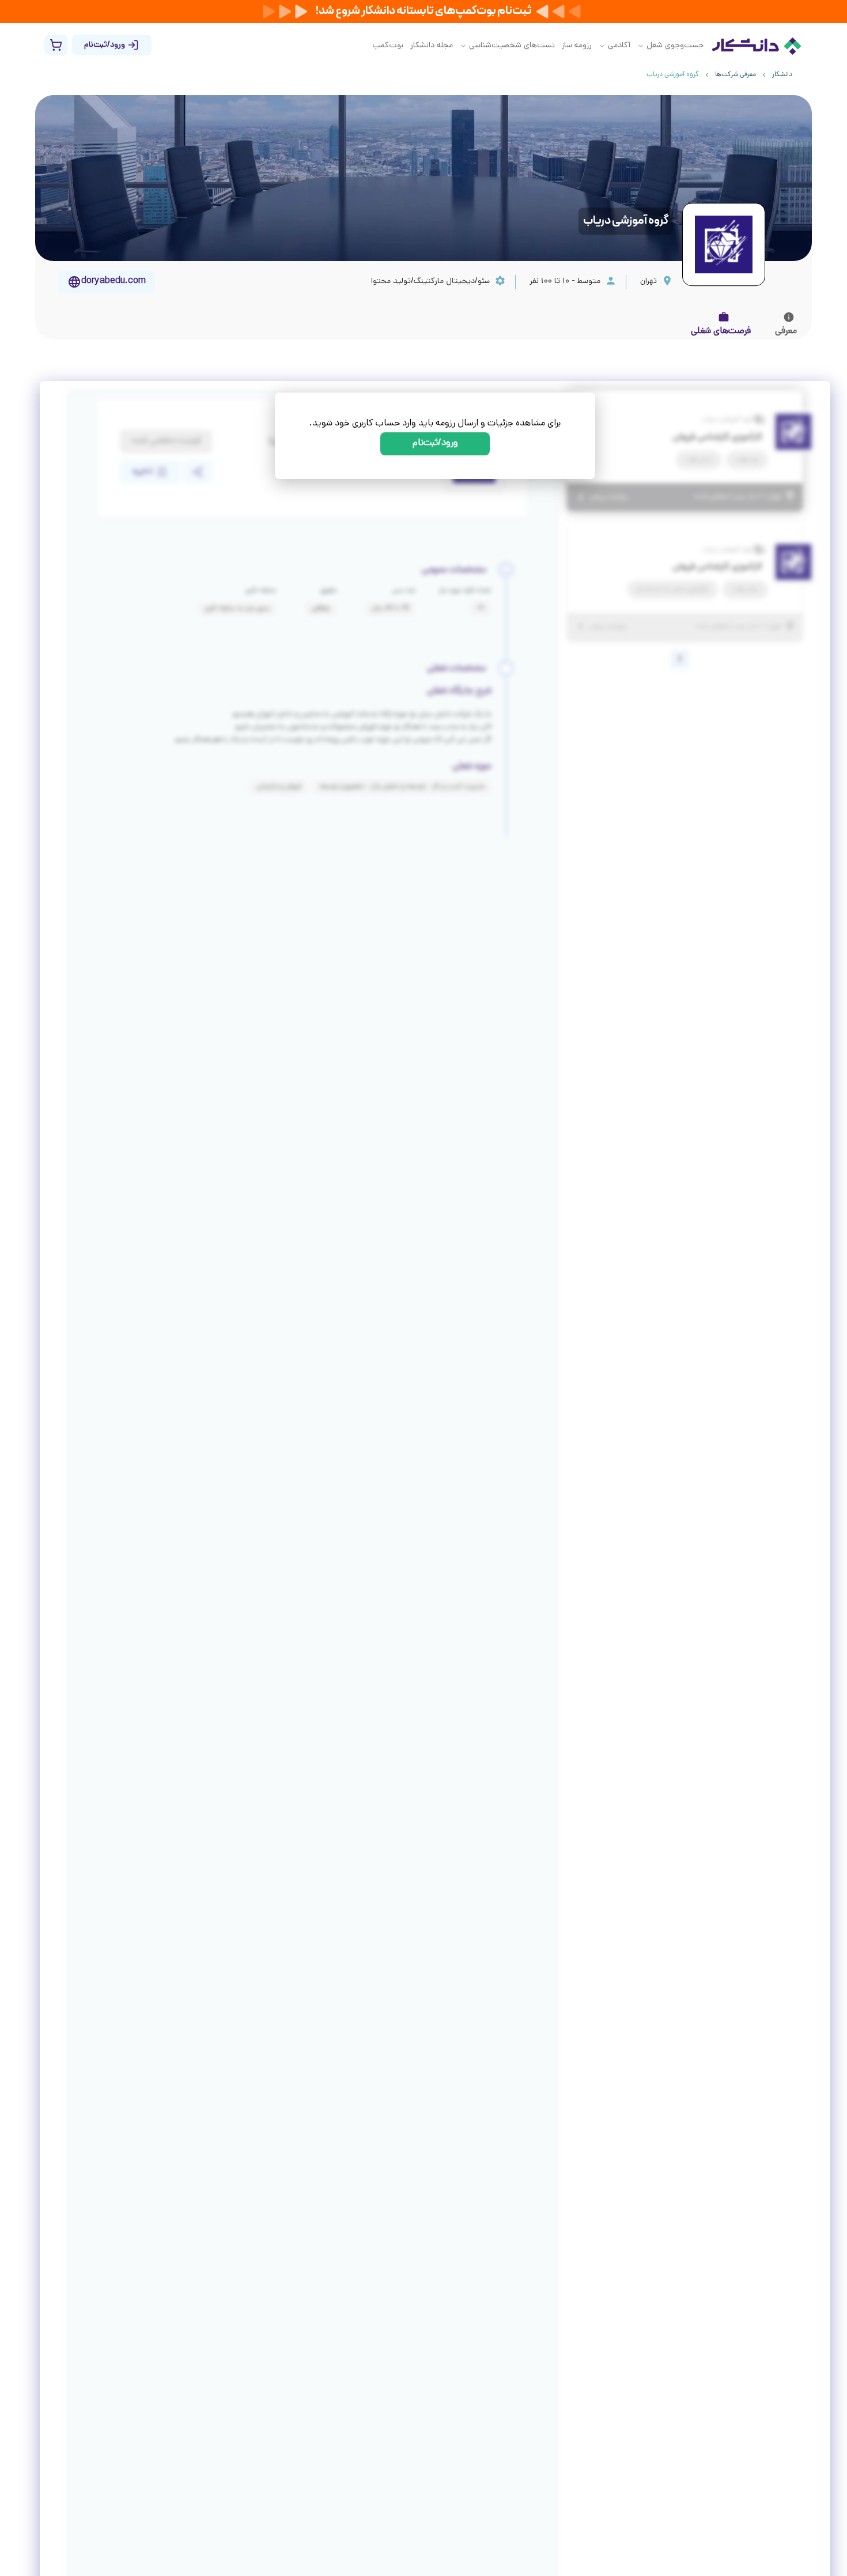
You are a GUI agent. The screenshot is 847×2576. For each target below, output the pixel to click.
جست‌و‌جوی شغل (675, 46)
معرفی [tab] (786, 332)
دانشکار (782, 75)
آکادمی (619, 46)
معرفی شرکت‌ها (736, 75)
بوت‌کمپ (388, 46)
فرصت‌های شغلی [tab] (721, 332)
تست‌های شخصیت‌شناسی (512, 46)
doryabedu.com (114, 282)
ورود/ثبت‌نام (435, 444)
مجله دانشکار (432, 46)
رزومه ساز (577, 46)
